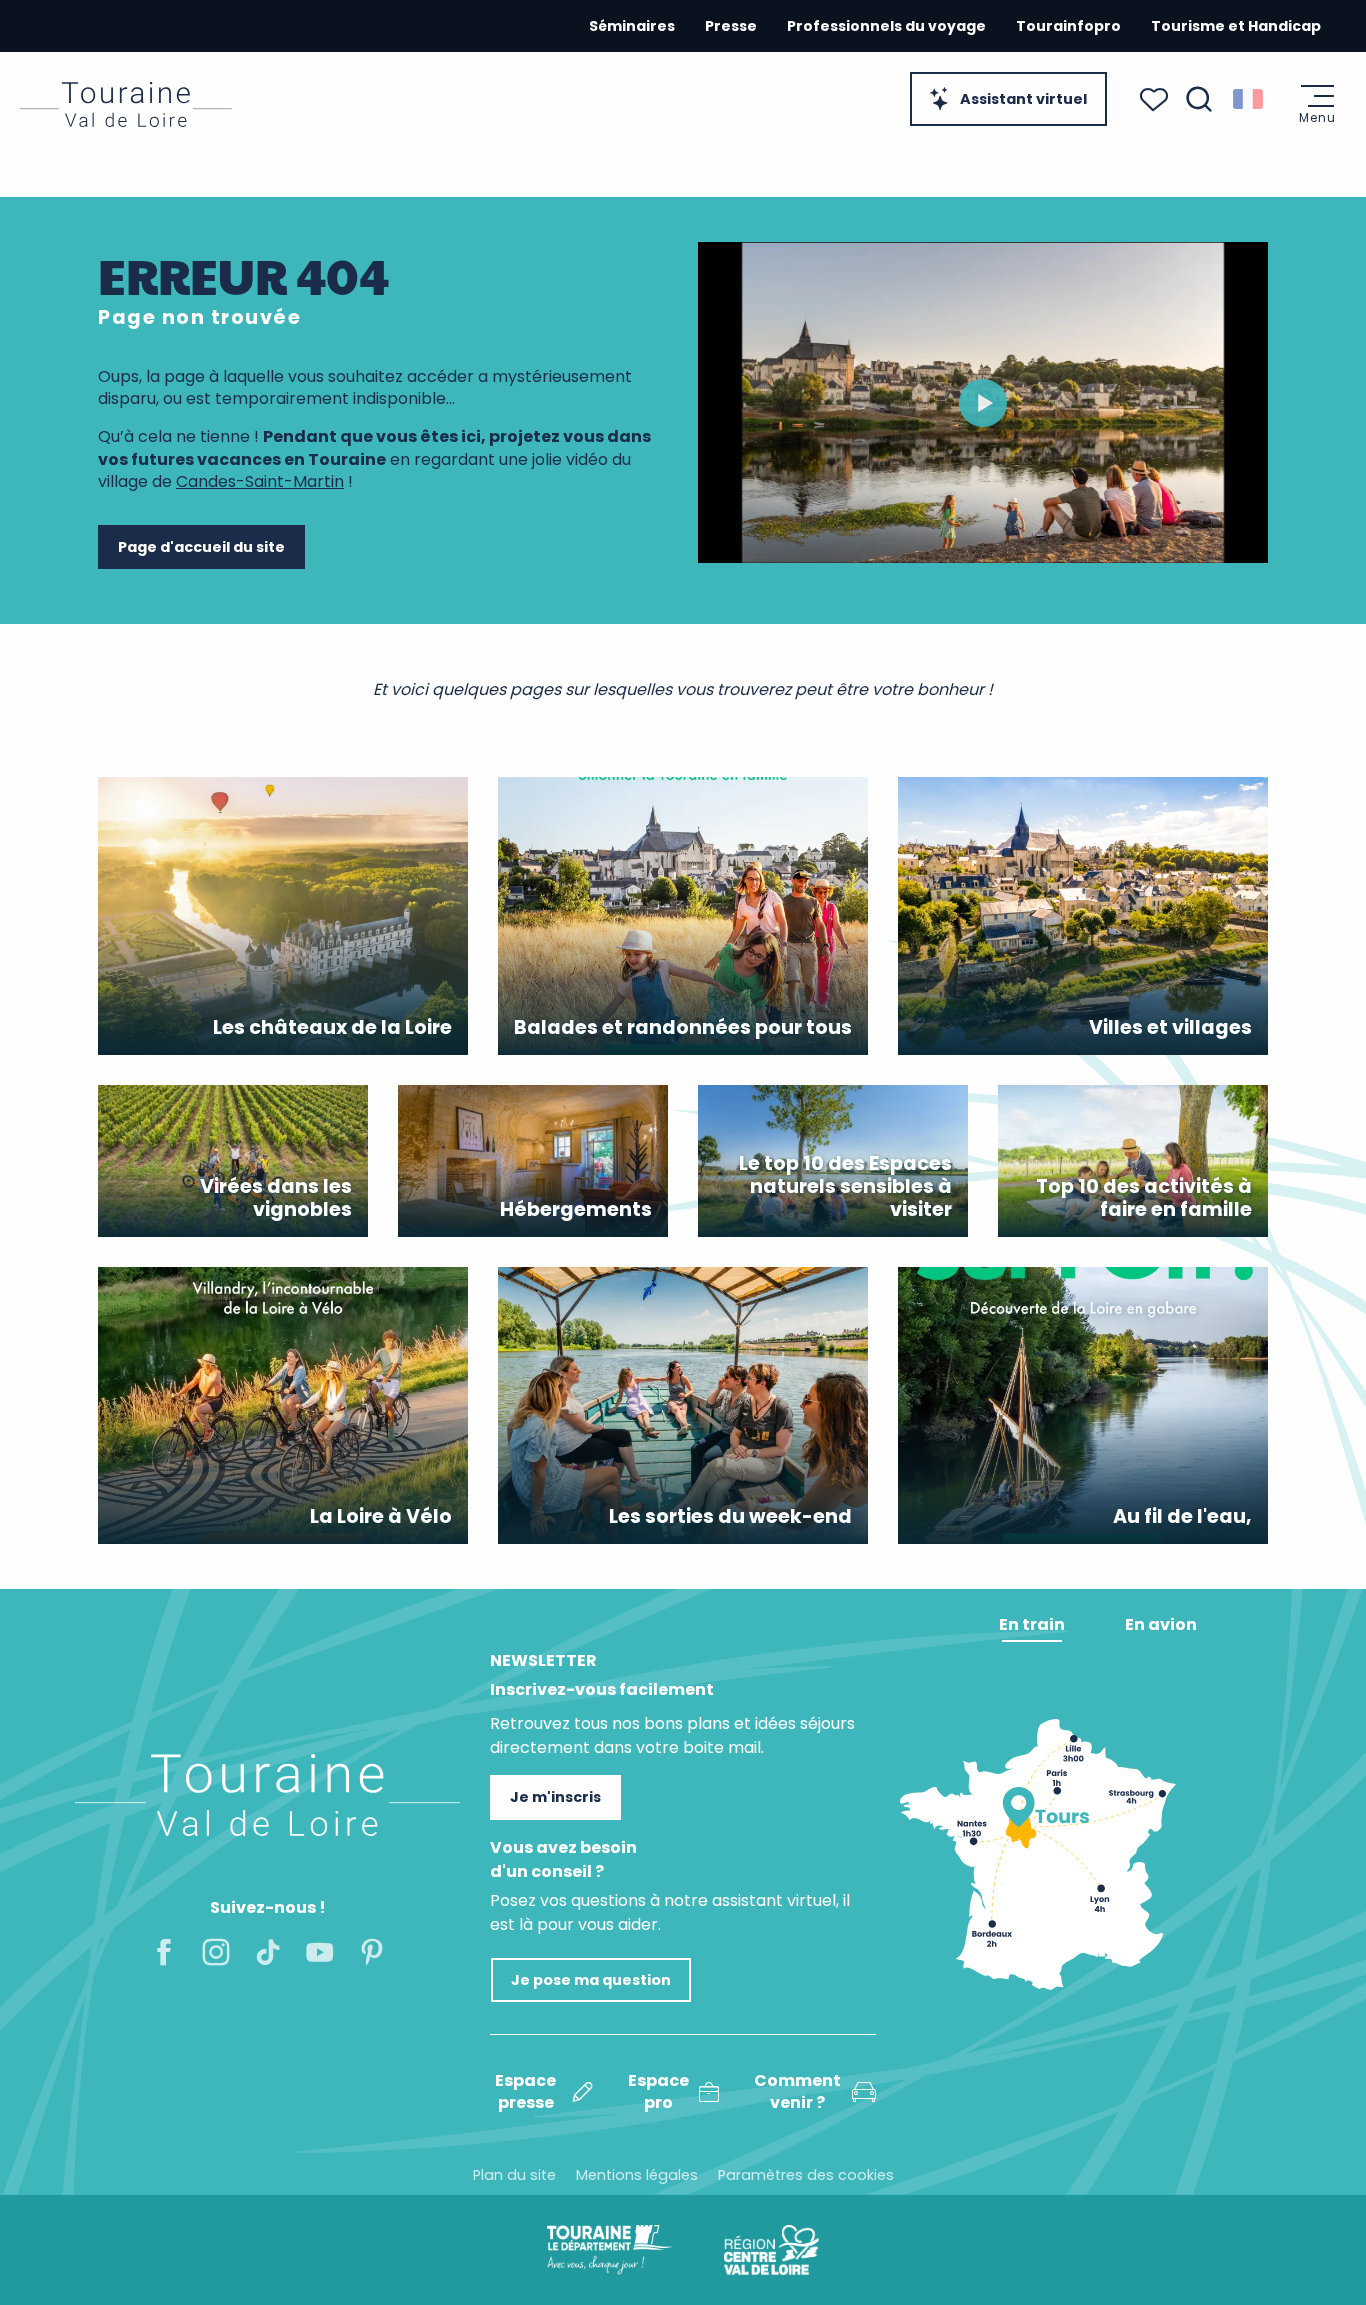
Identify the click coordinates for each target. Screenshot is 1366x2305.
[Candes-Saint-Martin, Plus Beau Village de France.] (983, 403)
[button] (1199, 99)
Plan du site (514, 2175)
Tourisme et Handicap (1236, 26)
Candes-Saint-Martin (260, 481)
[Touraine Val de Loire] (126, 104)
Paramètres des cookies (806, 2175)
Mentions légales (637, 2175)
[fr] (1249, 99)
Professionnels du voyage (886, 26)
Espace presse (525, 2092)
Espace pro (658, 2092)
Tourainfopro (1068, 26)
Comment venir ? (797, 2092)
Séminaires (632, 26)
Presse (731, 26)
